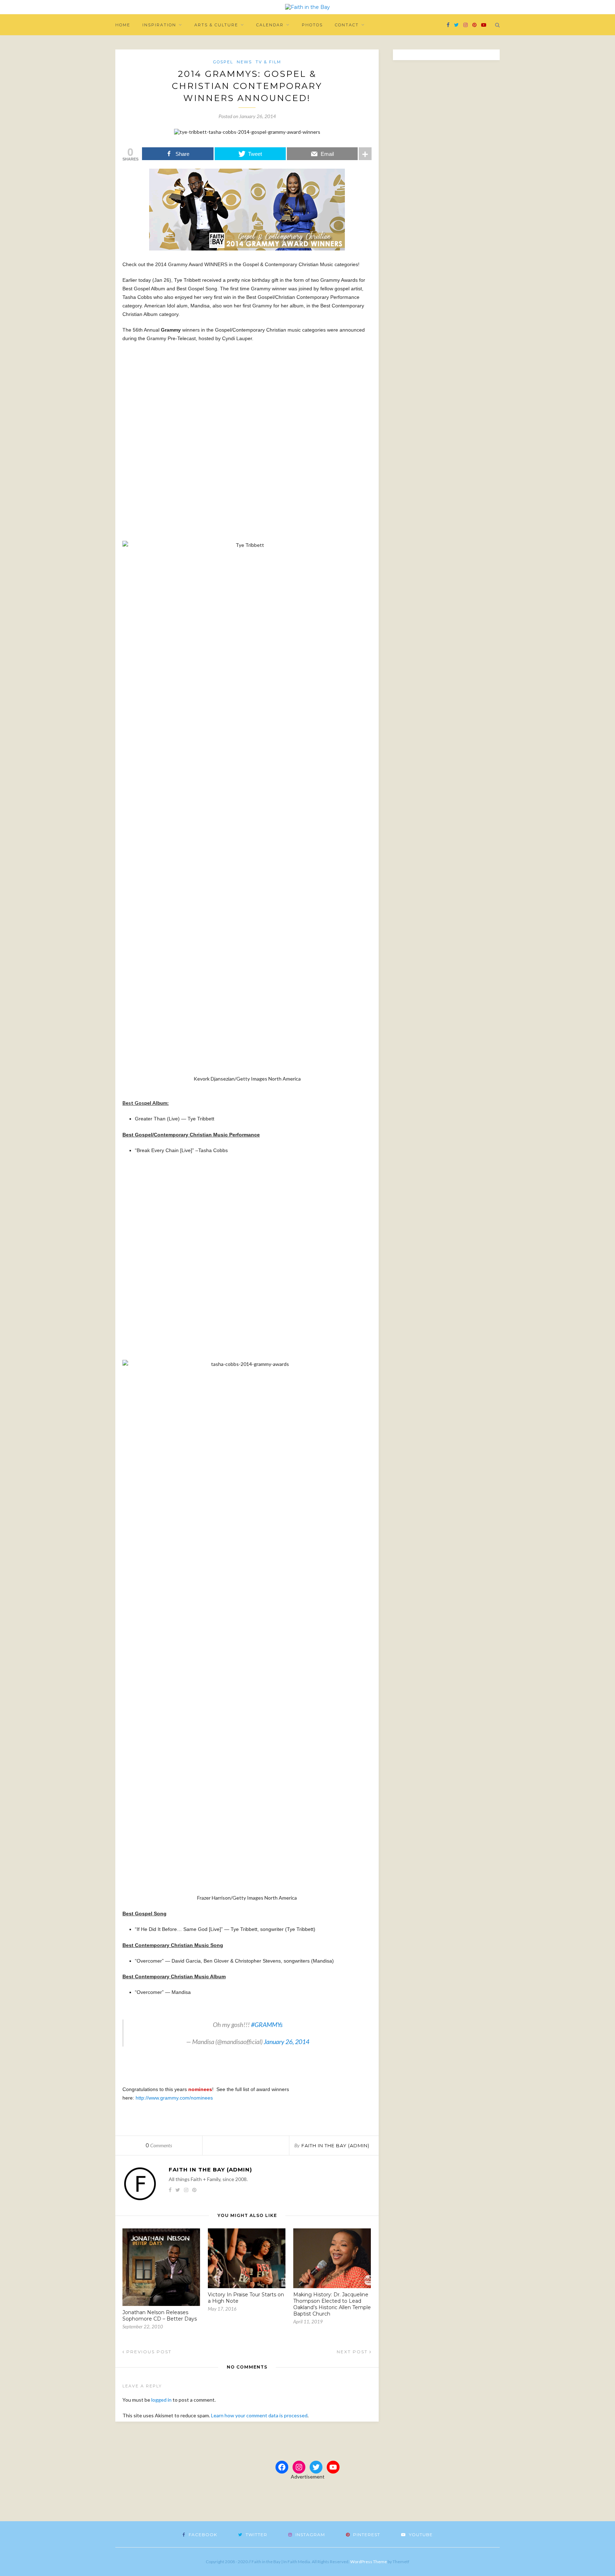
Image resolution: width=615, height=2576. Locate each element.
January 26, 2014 (287, 2042)
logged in (161, 2400)
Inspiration (159, 25)
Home (123, 25)
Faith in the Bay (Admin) (335, 2145)
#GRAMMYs (267, 2025)
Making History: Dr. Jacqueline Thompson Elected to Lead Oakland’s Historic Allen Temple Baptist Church (332, 2304)
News (244, 62)
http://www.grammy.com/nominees (174, 2098)
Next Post (353, 2352)
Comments (159, 2145)
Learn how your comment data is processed (259, 2415)
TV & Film (268, 62)
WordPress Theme (369, 2562)
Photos (312, 25)
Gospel (223, 62)
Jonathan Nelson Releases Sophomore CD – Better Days (160, 2316)
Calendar (270, 25)
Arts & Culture (216, 25)
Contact (347, 25)
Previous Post (148, 2352)
